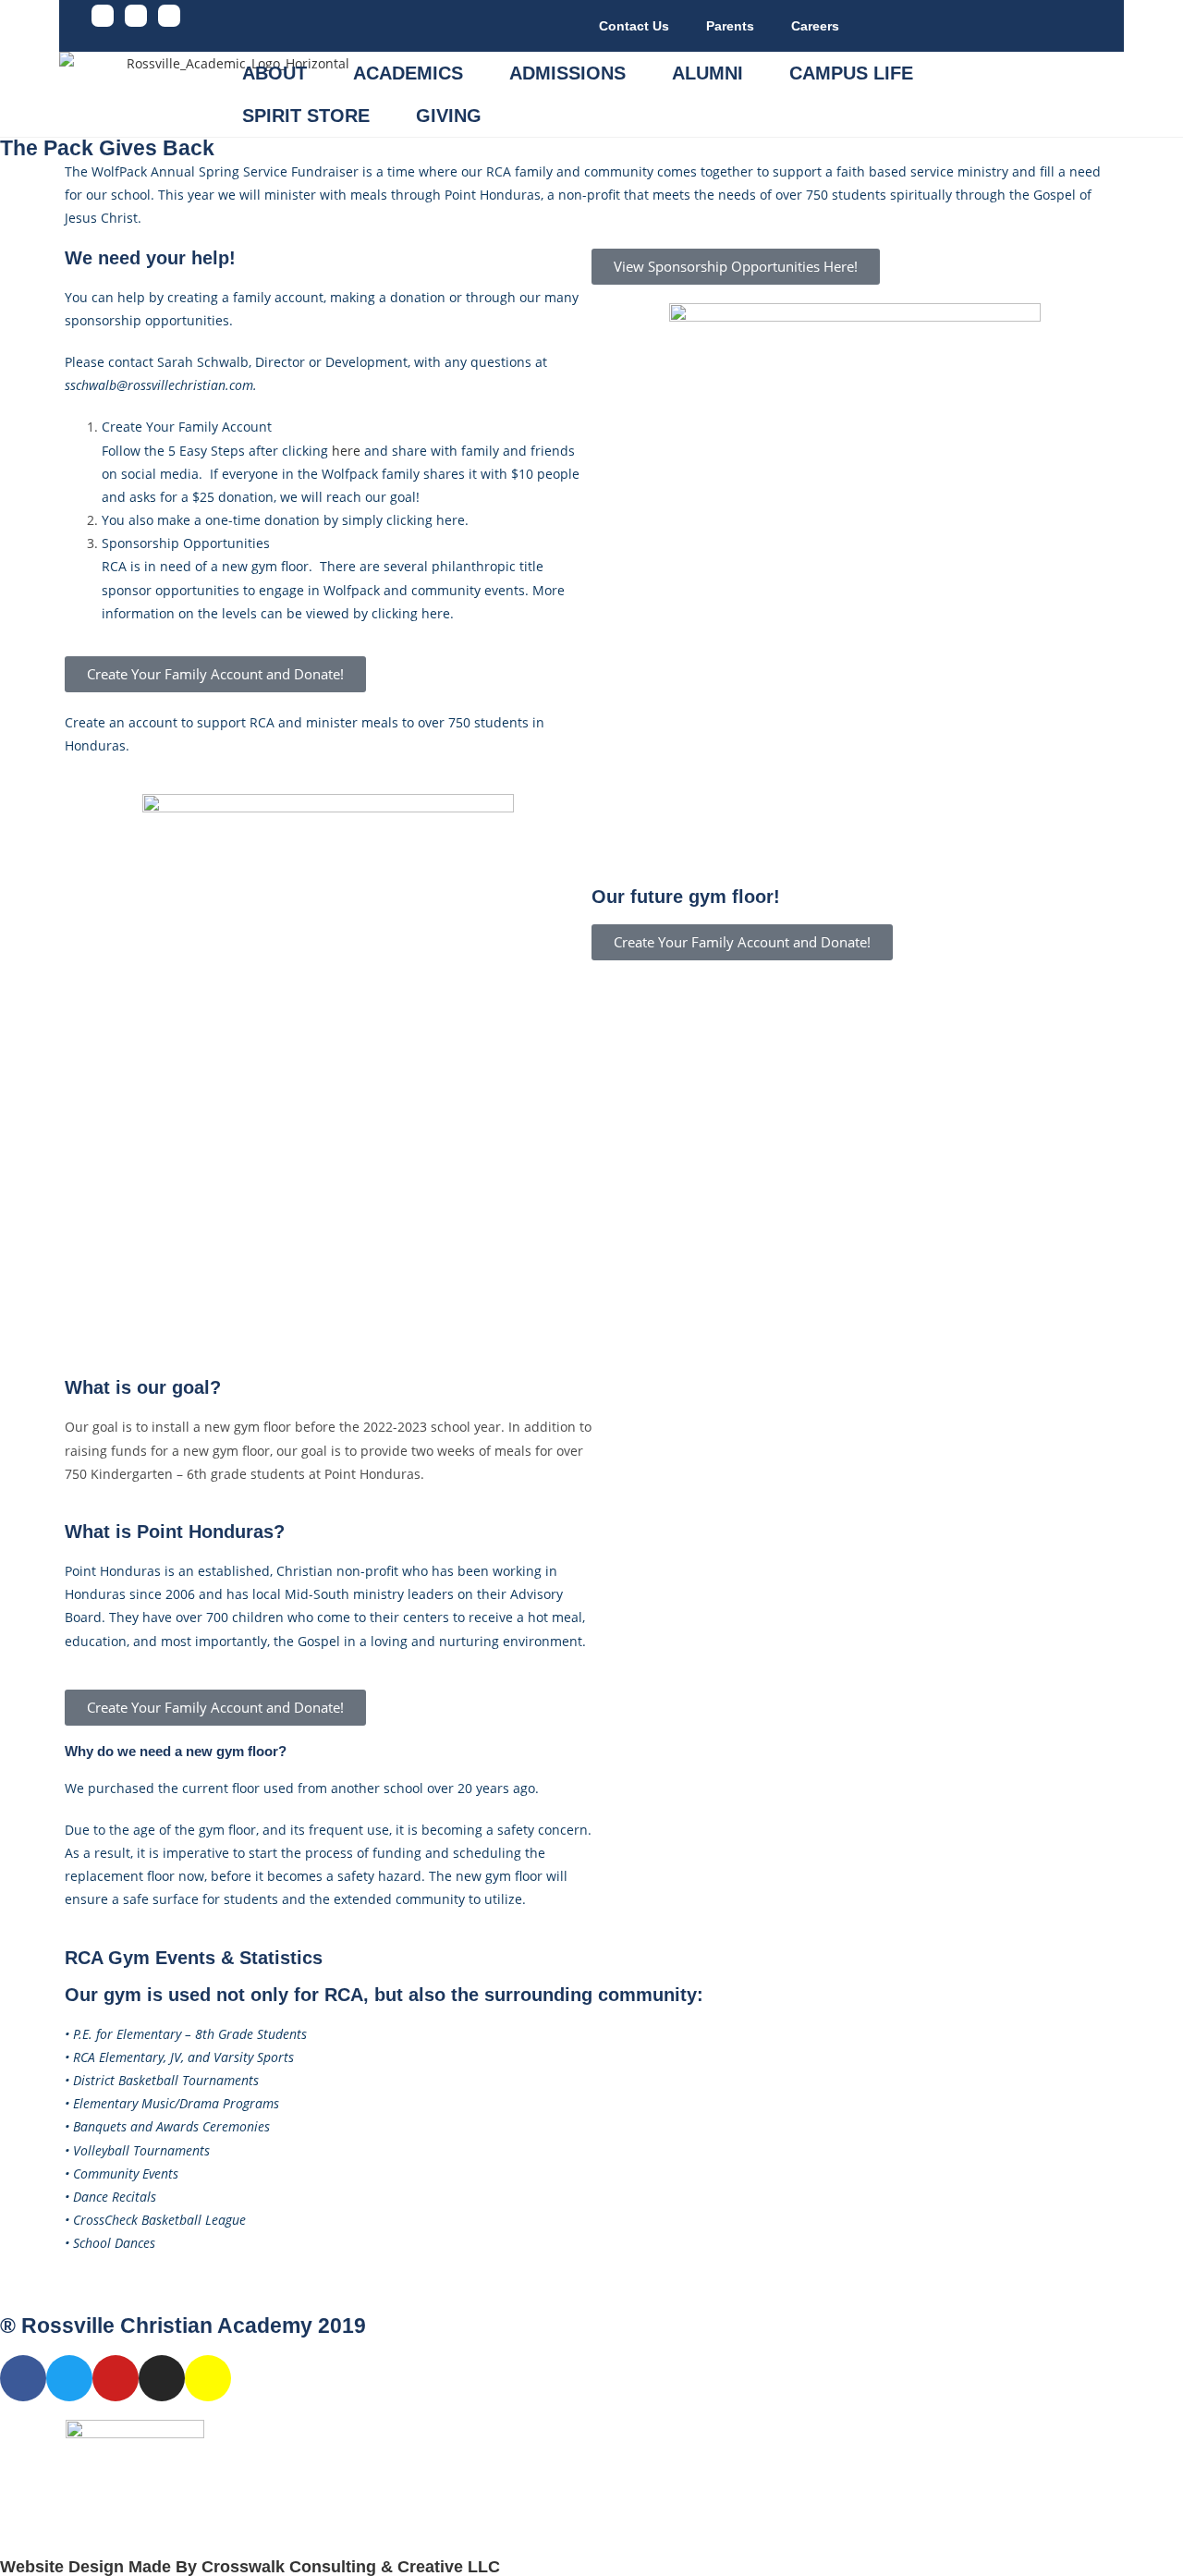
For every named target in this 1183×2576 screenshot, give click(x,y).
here (346, 451)
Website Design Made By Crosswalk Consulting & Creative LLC (250, 2567)
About (274, 73)
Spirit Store (306, 116)
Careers (815, 26)
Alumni (707, 73)
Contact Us (634, 26)
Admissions (567, 73)
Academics (408, 73)
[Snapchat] (208, 2378)
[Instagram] (169, 16)
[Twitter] (69, 2378)
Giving (449, 116)
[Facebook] (103, 16)
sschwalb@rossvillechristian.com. (161, 385)
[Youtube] (136, 16)
